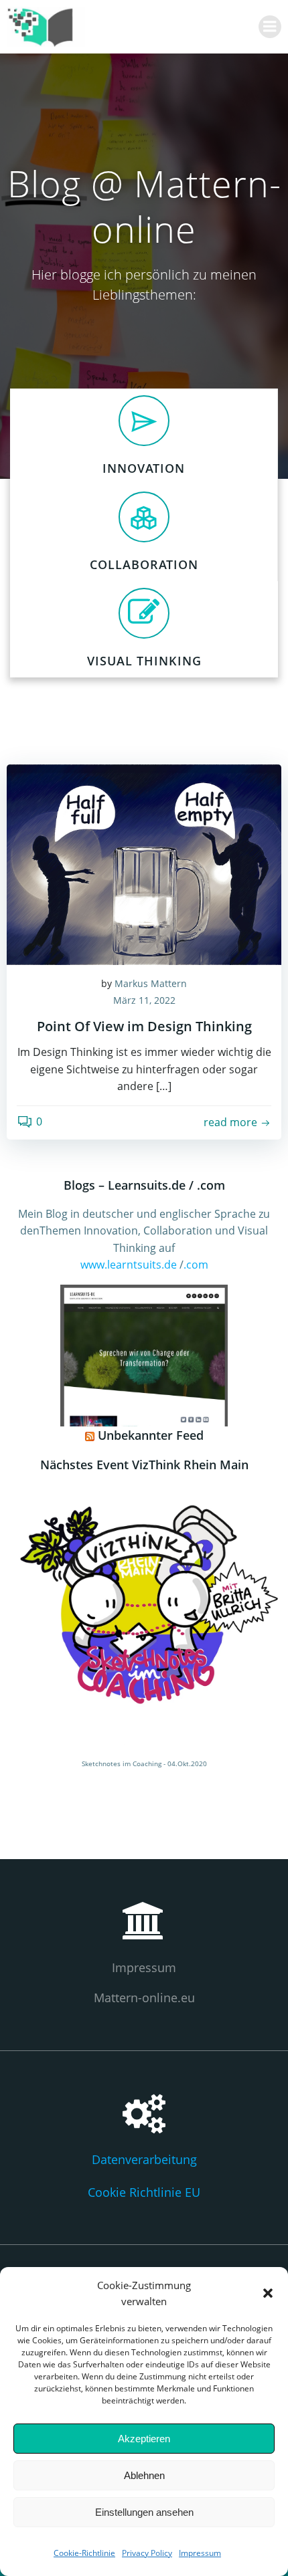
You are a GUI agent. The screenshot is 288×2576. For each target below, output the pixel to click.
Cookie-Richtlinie (84, 2553)
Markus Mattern (151, 983)
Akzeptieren (144, 2439)
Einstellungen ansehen (144, 2512)
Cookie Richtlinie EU (144, 2192)
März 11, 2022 (144, 1000)
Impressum (200, 2553)
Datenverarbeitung (144, 2159)
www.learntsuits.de (130, 1265)
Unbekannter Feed (151, 1435)
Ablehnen (144, 2475)
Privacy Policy (147, 2553)
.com (196, 1265)
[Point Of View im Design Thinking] (144, 863)
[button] (268, 2293)
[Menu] (270, 27)
